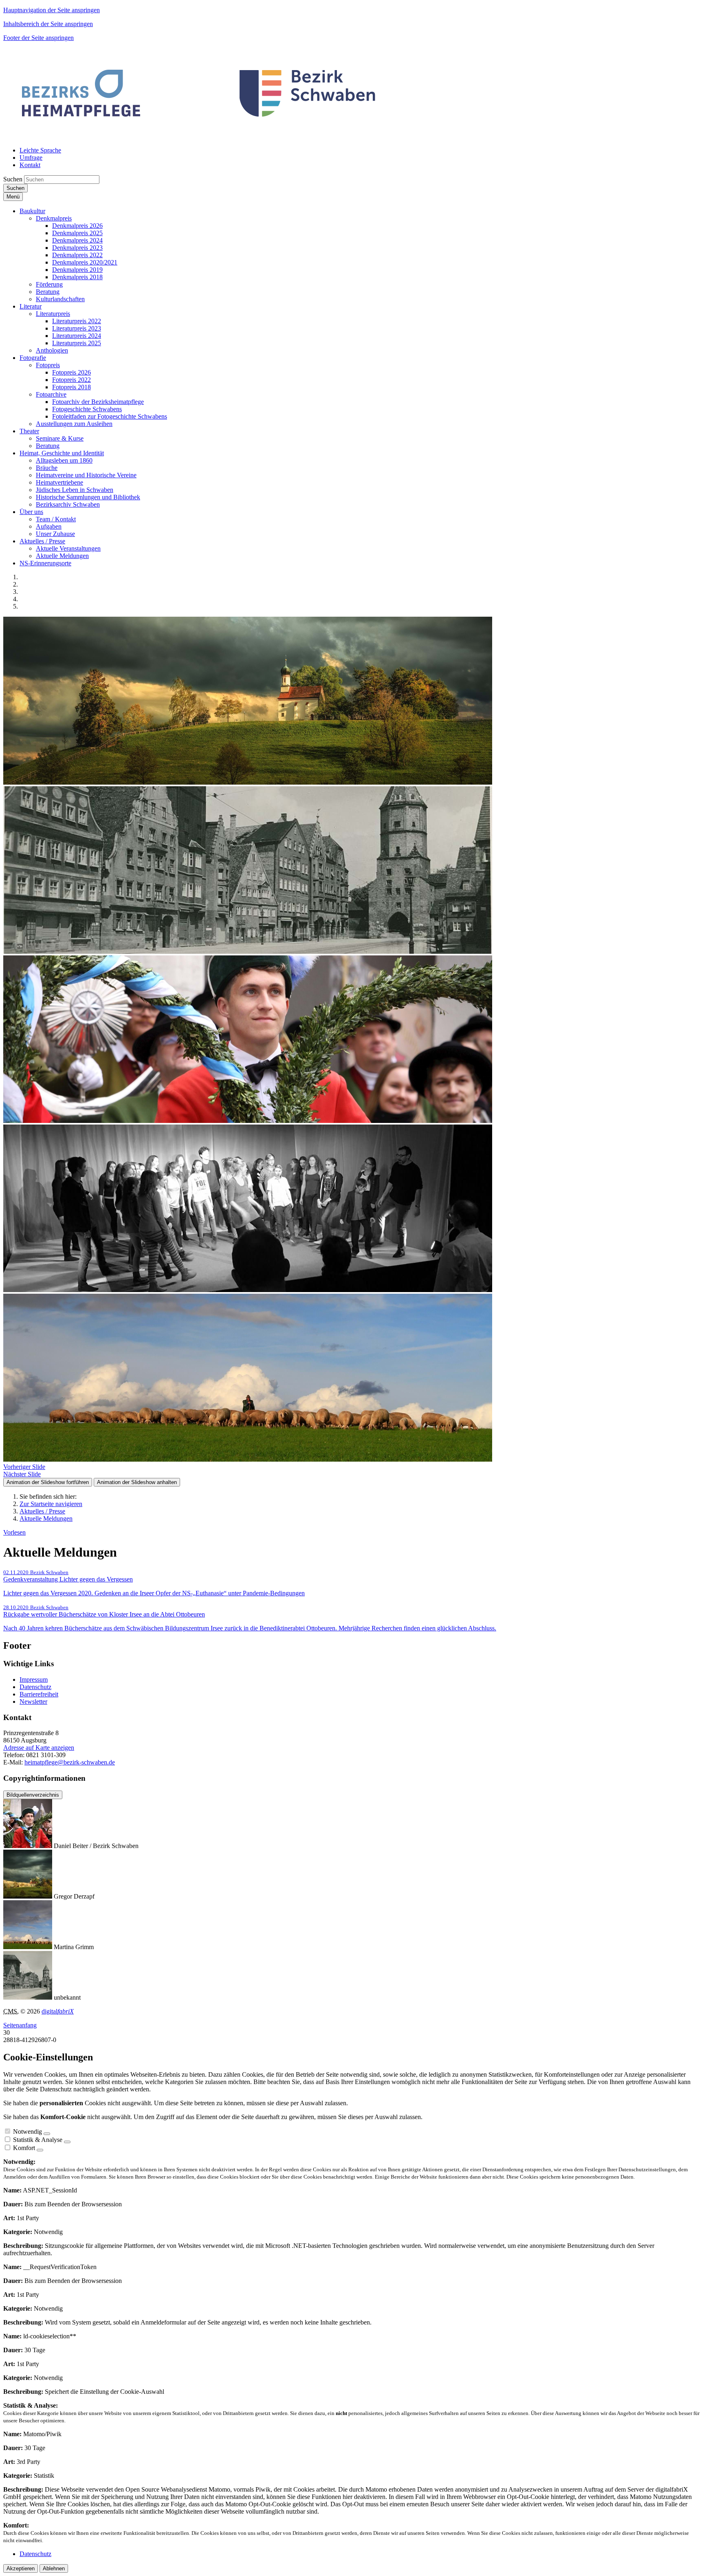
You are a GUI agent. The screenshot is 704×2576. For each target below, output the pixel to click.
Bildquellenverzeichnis (33, 1795)
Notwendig (27, 2132)
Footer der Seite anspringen (38, 38)
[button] (32, 211)
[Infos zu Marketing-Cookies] (67, 2142)
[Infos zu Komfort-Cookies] (40, 2150)
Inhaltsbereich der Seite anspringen (48, 24)
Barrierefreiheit (39, 1694)
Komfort (24, 2148)
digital (58, 2011)
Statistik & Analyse (38, 2140)
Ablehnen (54, 2568)
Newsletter (33, 1702)
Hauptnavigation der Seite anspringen (52, 10)
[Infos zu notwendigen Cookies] (47, 2134)
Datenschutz (35, 1687)
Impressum (34, 1679)
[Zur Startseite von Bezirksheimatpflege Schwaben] (200, 136)
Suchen (13, 179)
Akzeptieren (21, 2568)
